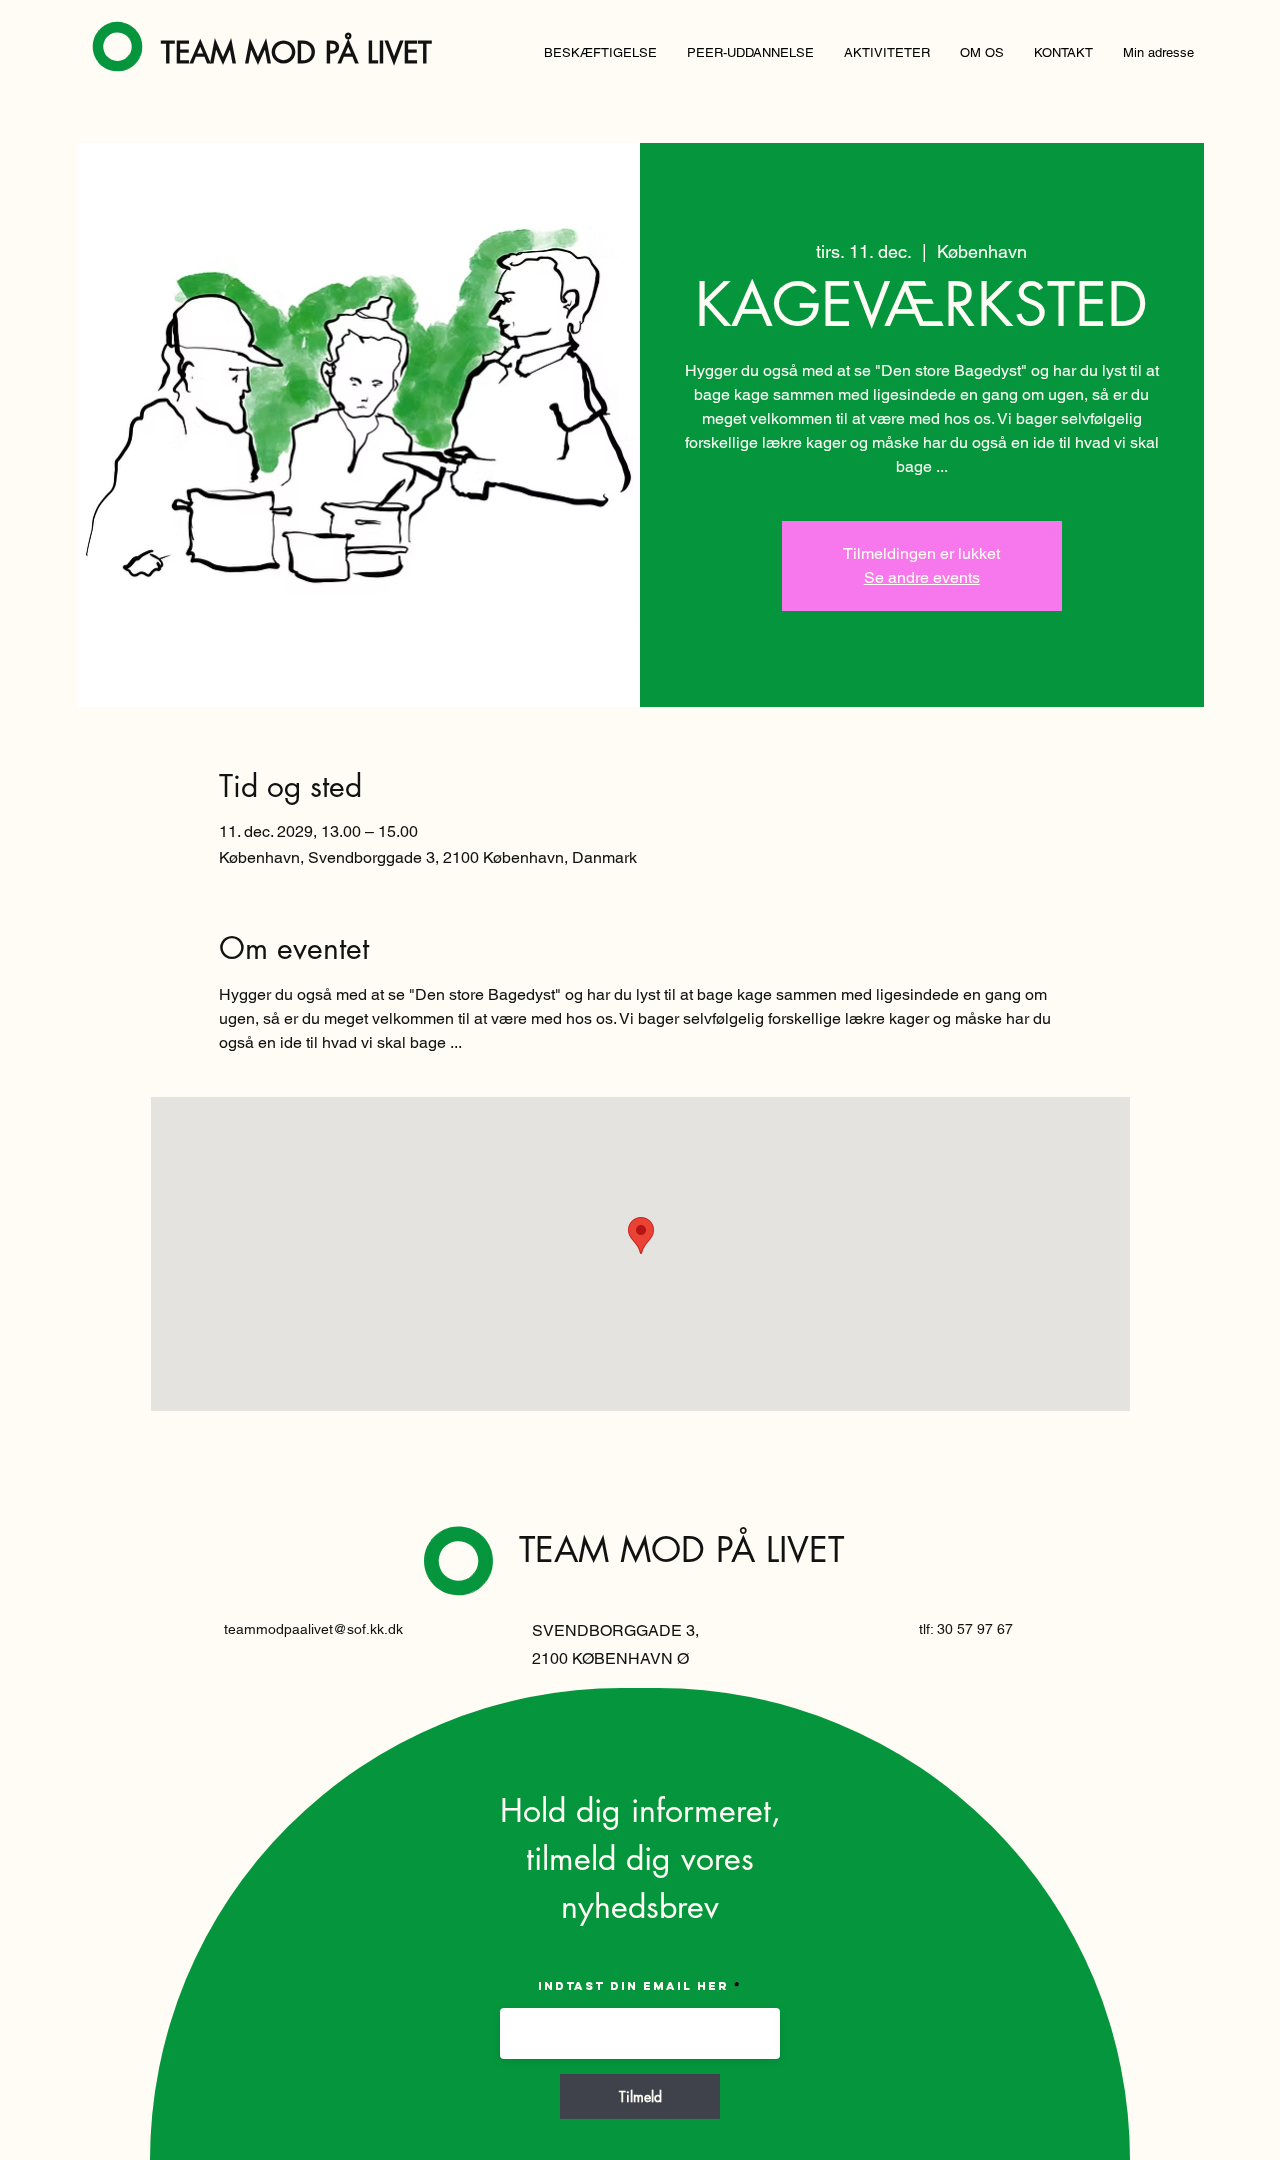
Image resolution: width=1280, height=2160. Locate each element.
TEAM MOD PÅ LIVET (296, 52)
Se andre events (922, 577)
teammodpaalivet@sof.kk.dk (313, 1629)
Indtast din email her (633, 1986)
